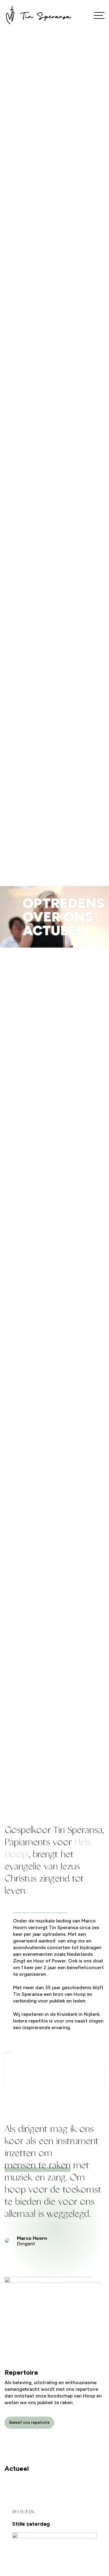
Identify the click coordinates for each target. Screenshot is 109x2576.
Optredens (64, 903)
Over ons (58, 917)
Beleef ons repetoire (29, 2422)
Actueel (53, 930)
